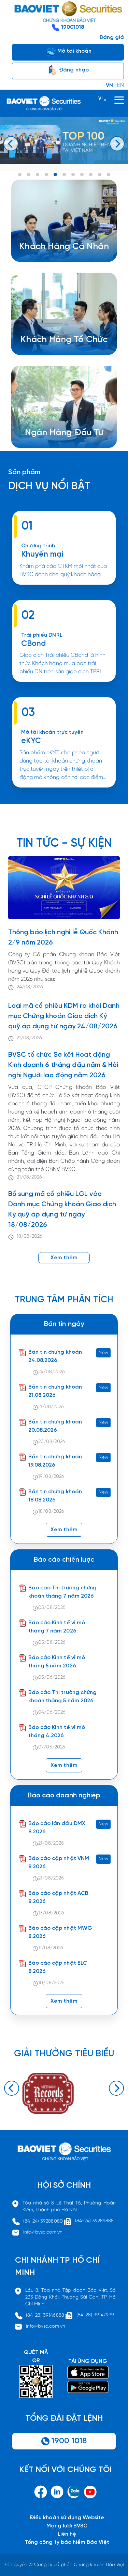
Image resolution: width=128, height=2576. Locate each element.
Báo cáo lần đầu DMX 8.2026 (57, 1828)
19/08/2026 (51, 1477)
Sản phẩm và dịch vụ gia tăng (69, 343)
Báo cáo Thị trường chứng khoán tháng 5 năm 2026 (62, 1697)
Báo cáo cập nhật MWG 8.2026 (60, 1932)
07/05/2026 (52, 1747)
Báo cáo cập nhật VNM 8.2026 (59, 1863)
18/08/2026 (30, 1237)
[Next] (117, 144)
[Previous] (11, 144)
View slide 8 (82, 174)
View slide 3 (38, 174)
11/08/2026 (51, 1948)
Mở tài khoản (74, 51)
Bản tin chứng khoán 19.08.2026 (55, 1461)
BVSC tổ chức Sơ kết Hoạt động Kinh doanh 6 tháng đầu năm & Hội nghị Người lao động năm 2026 (63, 1065)
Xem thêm (64, 685)
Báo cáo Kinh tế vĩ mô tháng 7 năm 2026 (57, 1627)
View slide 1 (20, 174)
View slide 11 (109, 174)
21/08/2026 (29, 1038)
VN (109, 85)
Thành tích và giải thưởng (68, 436)
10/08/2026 (51, 1983)
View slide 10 (100, 174)
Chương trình (38, 546)
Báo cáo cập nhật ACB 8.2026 (58, 1897)
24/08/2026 (30, 987)
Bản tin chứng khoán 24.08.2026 (55, 1356)
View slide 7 (73, 174)
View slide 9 (91, 174)
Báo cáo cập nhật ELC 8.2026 (58, 1967)
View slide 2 (29, 174)
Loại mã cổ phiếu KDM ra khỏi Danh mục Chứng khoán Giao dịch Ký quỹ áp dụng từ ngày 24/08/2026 (64, 1016)
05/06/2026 (52, 1677)
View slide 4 (46, 174)
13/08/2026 (51, 1913)
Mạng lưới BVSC (67, 2526)
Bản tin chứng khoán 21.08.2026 (55, 1391)
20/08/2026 (52, 1442)
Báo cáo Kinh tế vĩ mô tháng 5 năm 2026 (57, 1662)
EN (120, 85)
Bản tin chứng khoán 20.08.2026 (55, 1426)
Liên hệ (67, 2534)
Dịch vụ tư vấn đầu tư (58, 351)
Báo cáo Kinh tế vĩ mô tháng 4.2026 (57, 1732)
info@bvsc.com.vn (43, 2232)
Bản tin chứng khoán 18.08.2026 (55, 1496)
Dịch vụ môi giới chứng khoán (60, 258)
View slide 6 (64, 174)
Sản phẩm (24, 472)
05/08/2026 (52, 1608)
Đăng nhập (73, 70)
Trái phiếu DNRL (42, 635)
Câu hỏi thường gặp (61, 444)
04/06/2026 (52, 1712)
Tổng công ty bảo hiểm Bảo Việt (67, 2542)
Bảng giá (112, 37)
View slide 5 (55, 174)
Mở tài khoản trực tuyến (52, 732)
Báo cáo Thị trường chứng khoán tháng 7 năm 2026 (62, 1592)
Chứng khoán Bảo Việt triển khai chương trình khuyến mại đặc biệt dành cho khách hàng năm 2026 (61, 588)
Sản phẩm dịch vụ (58, 428)
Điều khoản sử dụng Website (67, 2518)
